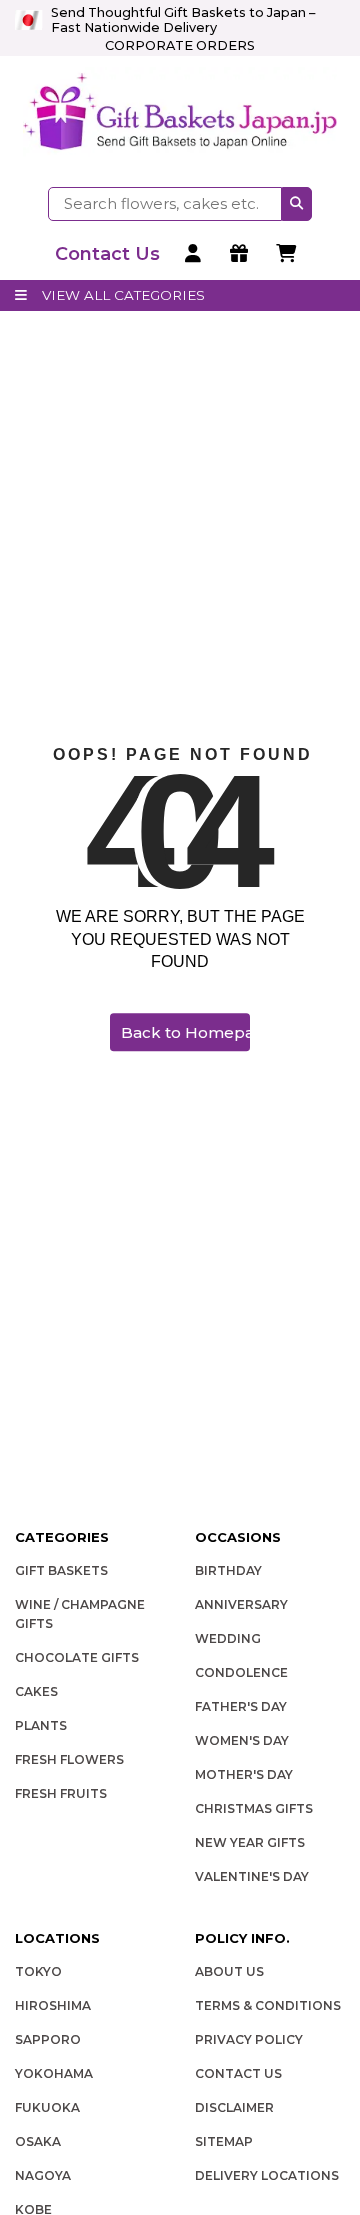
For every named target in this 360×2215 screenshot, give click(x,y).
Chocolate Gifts (77, 1657)
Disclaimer (234, 2107)
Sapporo (48, 2039)
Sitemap (224, 2141)
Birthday (228, 1570)
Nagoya (43, 2175)
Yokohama (54, 2073)
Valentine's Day (252, 1876)
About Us (229, 1971)
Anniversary (241, 1604)
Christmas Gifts (254, 1808)
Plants (41, 1725)
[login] (195, 254)
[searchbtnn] (297, 204)
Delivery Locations (267, 2175)
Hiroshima (53, 2005)
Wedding (228, 1638)
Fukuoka (47, 2107)
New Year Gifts (250, 1842)
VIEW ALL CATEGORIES (123, 295)
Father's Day (241, 1706)
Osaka (38, 2141)
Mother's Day (244, 1774)
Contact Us (238, 2073)
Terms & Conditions (268, 2005)
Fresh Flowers (69, 1759)
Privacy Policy (249, 2039)
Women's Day (242, 1740)
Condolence (241, 1672)
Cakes (36, 1691)
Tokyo (38, 1971)
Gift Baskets (61, 1570)
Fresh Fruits (61, 1793)
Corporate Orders (180, 45)
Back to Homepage (185, 1032)
